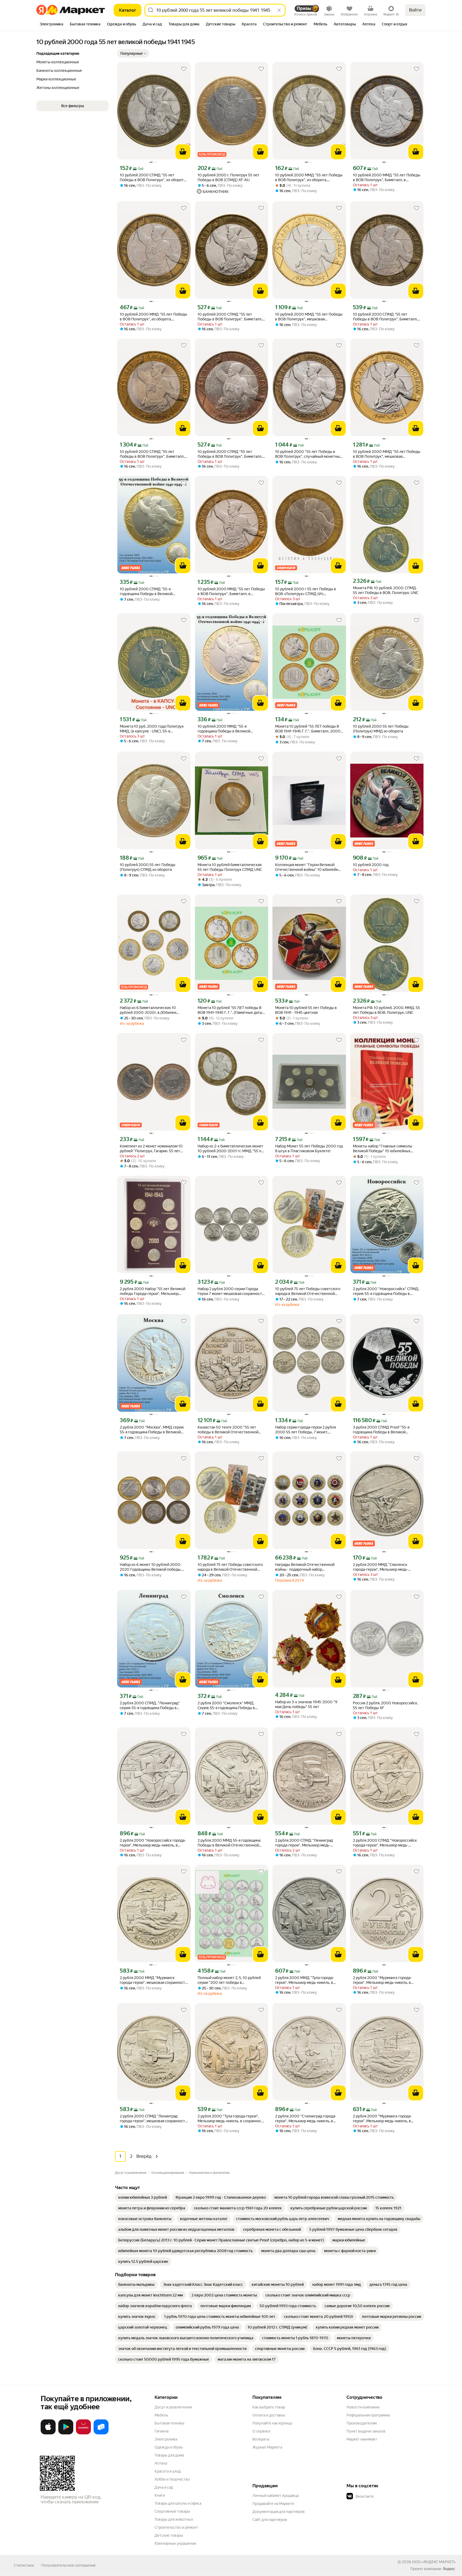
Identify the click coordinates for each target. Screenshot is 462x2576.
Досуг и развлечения (173, 2407)
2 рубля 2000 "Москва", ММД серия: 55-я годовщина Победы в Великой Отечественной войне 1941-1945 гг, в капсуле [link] (152, 1430)
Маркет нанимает (362, 2439)
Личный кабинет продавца (276, 2496)
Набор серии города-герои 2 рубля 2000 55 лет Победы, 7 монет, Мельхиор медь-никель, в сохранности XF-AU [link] (309, 1430)
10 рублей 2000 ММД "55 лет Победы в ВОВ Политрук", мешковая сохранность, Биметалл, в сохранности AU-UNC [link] (387, 454)
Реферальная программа (368, 2415)
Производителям (362, 2423)
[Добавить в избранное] (184, 69)
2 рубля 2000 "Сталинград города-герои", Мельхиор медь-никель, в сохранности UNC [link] (306, 2119)
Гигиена (161, 2431)
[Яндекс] (449, 2569)
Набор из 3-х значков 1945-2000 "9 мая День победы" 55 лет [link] (306, 1704)
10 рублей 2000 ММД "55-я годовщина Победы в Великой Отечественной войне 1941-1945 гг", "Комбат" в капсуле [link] (230, 729)
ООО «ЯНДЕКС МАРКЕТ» (434, 2562)
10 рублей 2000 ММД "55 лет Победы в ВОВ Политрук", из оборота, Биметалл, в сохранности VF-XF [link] (309, 178)
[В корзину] (183, 152)
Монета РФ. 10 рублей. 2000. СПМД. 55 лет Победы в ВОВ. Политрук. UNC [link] (386, 590)
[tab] (51, 25)
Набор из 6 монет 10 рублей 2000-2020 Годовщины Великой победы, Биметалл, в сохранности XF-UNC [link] (151, 1567)
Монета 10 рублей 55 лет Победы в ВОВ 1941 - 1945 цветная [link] (306, 1010)
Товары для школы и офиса (178, 2503)
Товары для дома (169, 2455)
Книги (160, 2495)
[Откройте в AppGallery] (83, 2433)
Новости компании (363, 2407)
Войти (415, 10)
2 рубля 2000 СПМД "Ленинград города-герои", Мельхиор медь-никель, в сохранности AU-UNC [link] (304, 1843)
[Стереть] (279, 10)
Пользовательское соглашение (68, 2565)
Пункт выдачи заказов (366, 2431)
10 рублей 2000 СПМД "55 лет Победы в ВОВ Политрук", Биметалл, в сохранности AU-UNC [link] (154, 454)
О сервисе (261, 2431)
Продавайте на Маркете (273, 2504)
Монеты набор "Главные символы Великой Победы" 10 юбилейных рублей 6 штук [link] (383, 1149)
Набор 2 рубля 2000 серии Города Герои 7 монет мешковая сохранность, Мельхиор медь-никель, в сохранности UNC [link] (231, 1291)
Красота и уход (168, 2471)
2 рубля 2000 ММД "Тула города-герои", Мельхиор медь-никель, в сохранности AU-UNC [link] (305, 1980)
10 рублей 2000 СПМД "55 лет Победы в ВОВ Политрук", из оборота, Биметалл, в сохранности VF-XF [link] (153, 178)
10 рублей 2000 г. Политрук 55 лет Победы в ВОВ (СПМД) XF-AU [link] (228, 177)
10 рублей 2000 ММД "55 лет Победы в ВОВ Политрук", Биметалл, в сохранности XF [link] (387, 178)
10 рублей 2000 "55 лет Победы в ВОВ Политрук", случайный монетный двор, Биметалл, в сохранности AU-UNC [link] (309, 454)
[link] (143, 2197)
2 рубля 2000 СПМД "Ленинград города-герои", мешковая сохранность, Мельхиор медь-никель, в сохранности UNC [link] (154, 2119)
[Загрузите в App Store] (48, 2433)
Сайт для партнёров (270, 2520)
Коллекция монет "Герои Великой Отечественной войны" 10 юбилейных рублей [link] (309, 867)
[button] (133, 53)
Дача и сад (164, 2487)
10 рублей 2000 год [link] (371, 865)
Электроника (166, 2439)
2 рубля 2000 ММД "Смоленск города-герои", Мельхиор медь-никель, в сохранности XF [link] (381, 1567)
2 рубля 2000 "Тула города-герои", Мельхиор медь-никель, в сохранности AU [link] (231, 2119)
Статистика (24, 2565)
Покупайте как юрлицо (272, 2423)
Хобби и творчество (172, 2479)
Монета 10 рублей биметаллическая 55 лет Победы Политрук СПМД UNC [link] (230, 867)
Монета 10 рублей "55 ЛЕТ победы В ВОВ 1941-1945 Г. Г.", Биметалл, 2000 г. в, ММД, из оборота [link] (308, 729)
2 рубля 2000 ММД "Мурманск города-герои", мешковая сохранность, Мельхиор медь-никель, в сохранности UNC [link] (154, 1980)
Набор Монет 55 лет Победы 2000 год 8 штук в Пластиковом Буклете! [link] (309, 1149)
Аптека (161, 2463)
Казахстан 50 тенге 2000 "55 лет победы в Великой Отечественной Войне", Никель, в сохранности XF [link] (228, 1430)
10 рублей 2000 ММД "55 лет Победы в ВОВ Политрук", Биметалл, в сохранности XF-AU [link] (231, 591)
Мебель (161, 2415)
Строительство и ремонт (176, 2527)
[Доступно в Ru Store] (101, 2433)
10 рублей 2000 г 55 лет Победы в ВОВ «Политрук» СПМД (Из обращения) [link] (306, 591)
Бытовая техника (169, 2423)
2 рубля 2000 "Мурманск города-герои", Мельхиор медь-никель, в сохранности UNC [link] (382, 1980)
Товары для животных (174, 2519)
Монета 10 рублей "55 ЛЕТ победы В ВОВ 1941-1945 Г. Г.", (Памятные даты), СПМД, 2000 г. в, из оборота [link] (231, 1010)
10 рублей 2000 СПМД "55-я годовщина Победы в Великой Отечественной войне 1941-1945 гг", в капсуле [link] (153, 591)
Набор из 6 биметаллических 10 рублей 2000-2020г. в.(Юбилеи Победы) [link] (148, 1010)
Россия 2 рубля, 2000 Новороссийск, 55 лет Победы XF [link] (385, 1705)
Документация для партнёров (279, 2512)
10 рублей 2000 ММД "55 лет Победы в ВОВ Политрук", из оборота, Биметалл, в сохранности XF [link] (153, 317)
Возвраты (261, 2439)
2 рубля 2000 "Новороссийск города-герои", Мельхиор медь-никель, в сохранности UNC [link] (153, 1843)
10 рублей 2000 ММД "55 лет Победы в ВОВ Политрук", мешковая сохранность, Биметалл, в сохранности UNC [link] (309, 317)
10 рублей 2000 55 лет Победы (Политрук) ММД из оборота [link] (381, 729)
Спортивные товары (172, 2511)
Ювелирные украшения (175, 2543)
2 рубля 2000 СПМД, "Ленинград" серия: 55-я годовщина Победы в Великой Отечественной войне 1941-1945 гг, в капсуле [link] (152, 1706)
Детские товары (169, 2535)
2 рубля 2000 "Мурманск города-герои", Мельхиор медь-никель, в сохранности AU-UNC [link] (382, 2119)
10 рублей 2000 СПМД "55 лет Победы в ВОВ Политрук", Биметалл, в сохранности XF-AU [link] (231, 317)
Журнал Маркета (267, 2447)
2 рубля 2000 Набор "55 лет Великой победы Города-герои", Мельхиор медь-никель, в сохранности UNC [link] (153, 1291)
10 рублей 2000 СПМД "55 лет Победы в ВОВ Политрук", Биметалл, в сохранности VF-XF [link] (387, 317)
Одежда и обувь (169, 2447)
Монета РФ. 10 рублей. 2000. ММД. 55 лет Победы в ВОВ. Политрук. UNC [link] (386, 1010)
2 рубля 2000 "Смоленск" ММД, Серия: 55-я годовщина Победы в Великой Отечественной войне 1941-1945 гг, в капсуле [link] (230, 1706)
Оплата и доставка (269, 2415)
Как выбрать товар (269, 2407)
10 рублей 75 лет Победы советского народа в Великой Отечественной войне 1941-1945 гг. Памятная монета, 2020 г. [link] (308, 1291)
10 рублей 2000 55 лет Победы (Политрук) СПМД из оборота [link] (148, 867)
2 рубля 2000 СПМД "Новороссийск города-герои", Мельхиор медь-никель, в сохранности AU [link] (385, 1843)
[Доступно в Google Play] (66, 2433)
